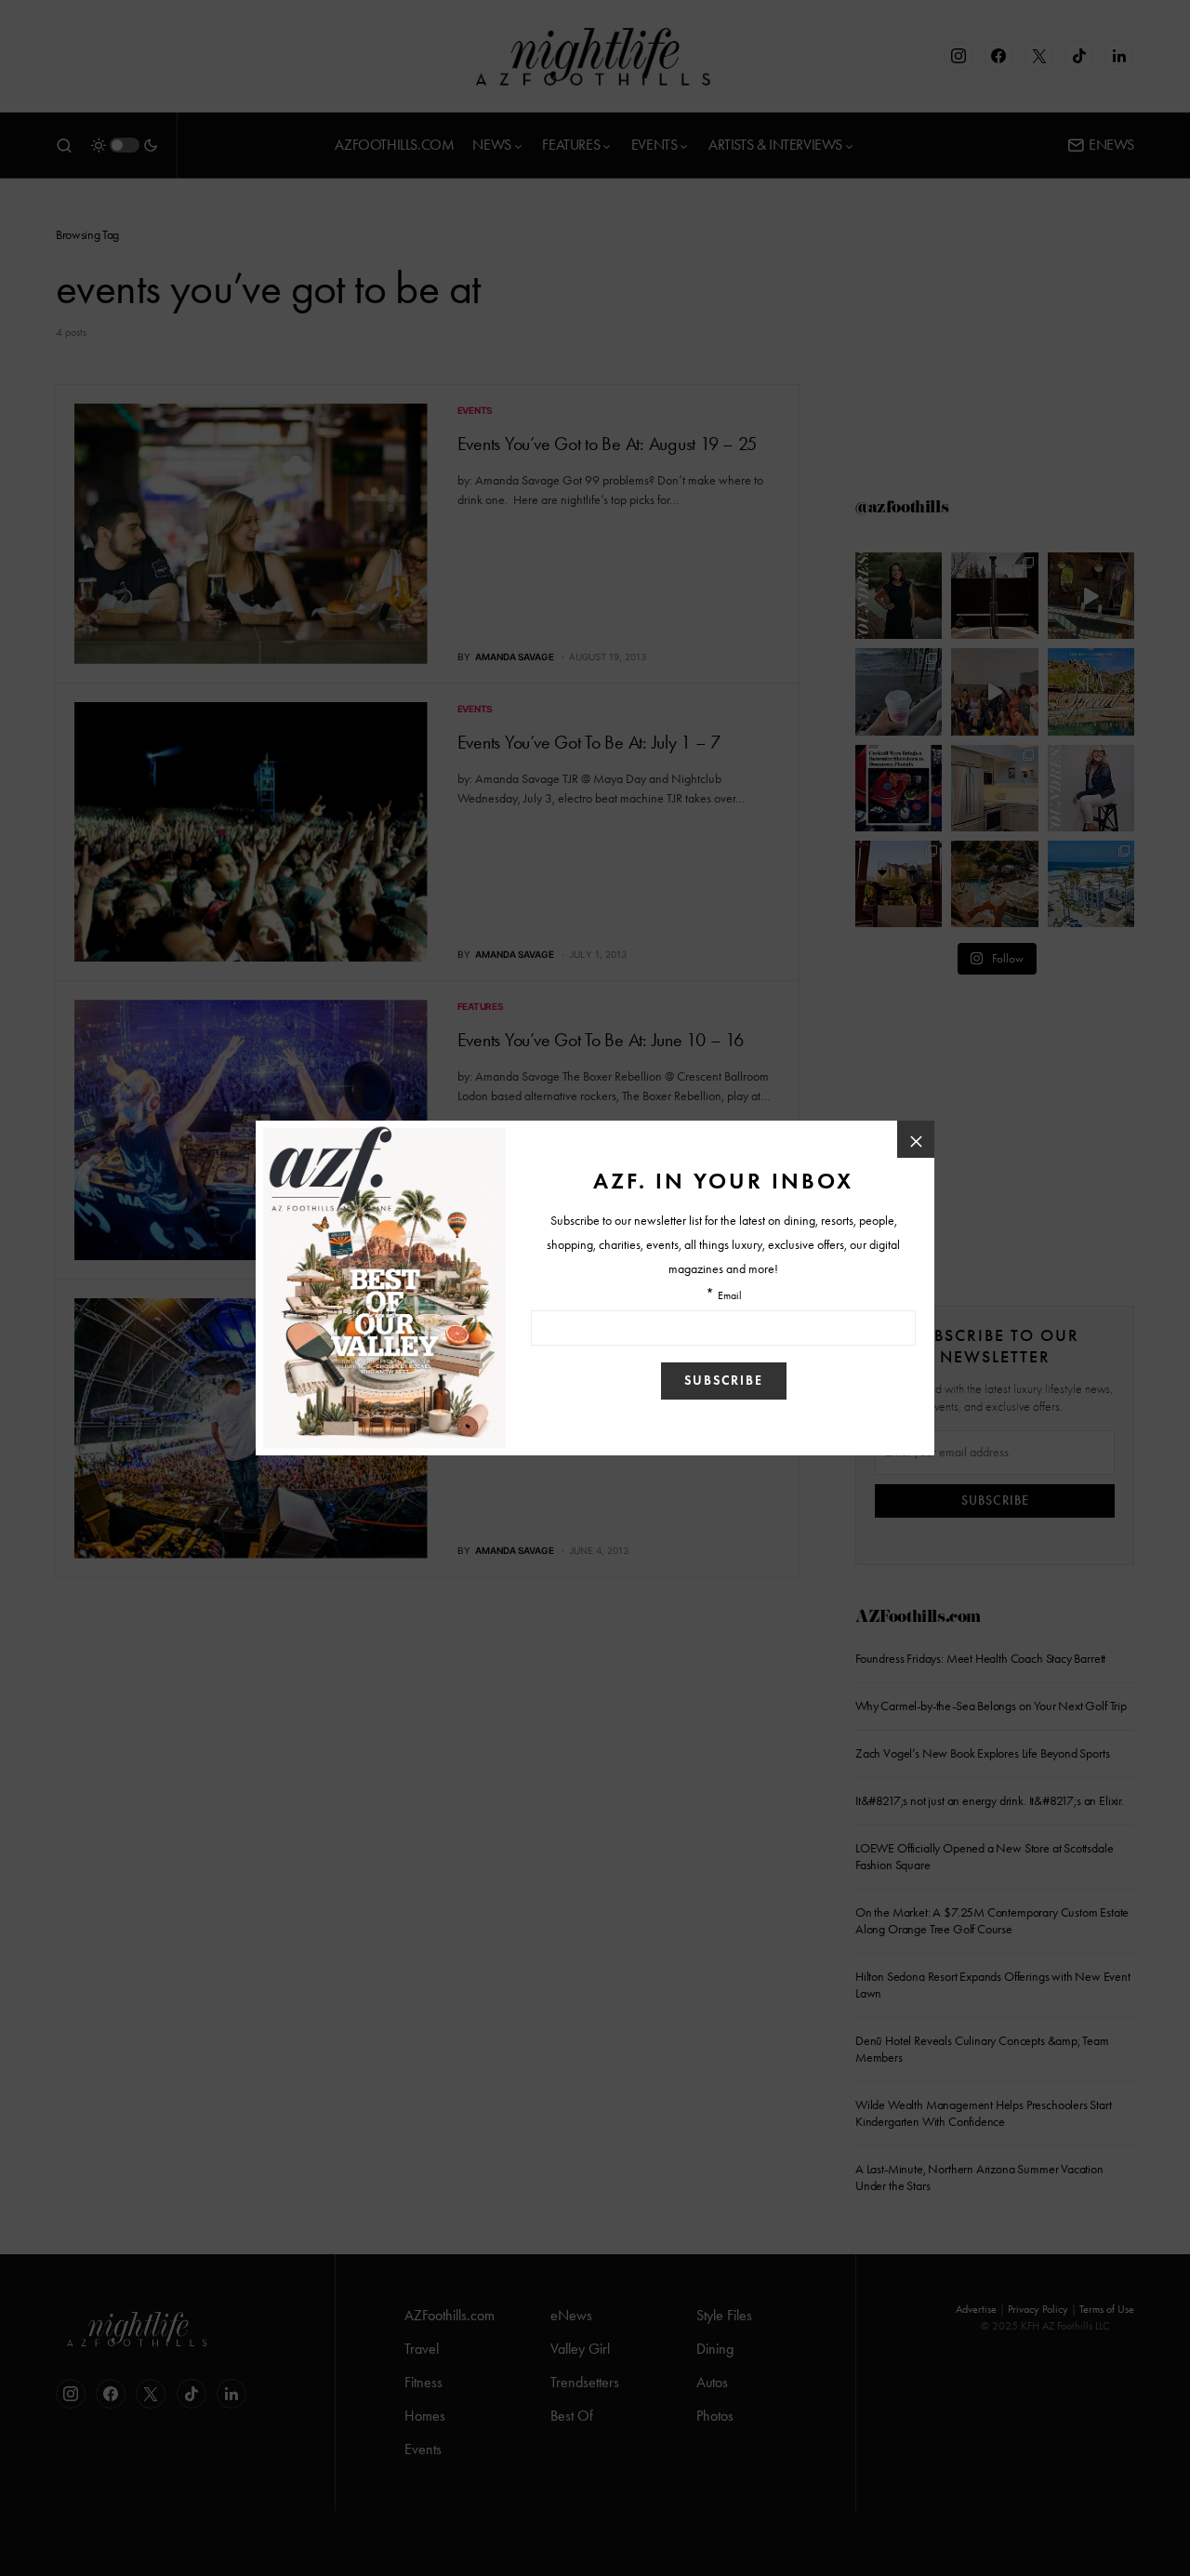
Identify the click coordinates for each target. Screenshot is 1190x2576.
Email (730, 1296)
